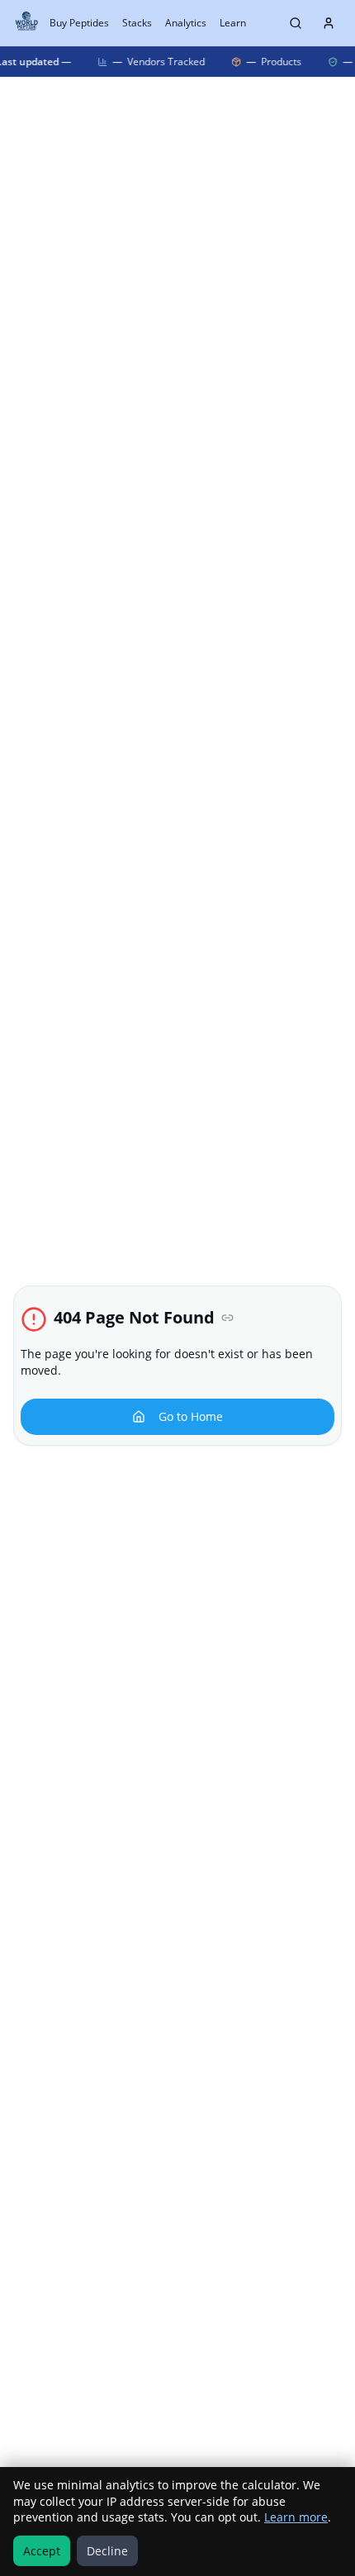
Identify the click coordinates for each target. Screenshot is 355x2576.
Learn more (296, 2517)
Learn (233, 23)
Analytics (186, 23)
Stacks (137, 23)
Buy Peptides (79, 23)
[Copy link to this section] (227, 1318)
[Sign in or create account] (329, 23)
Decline (107, 2551)
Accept (42, 2551)
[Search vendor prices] (296, 23)
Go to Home (191, 1416)
